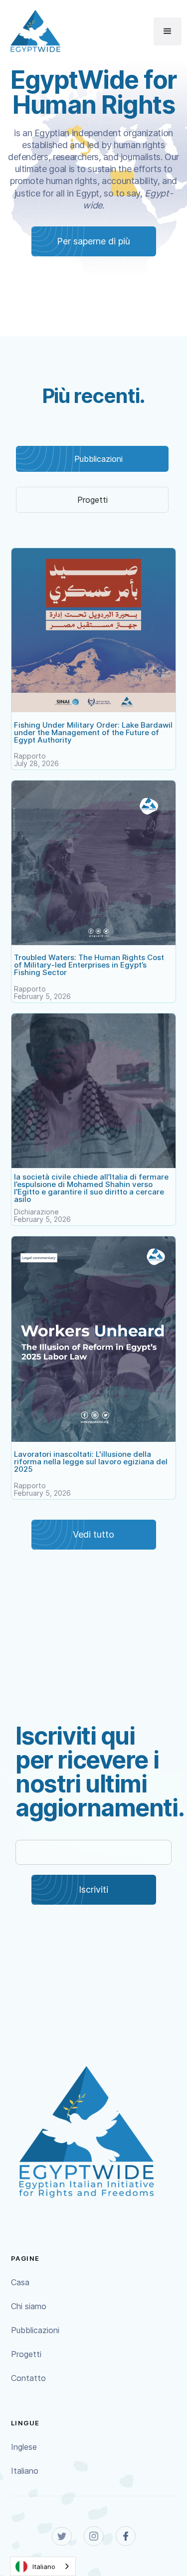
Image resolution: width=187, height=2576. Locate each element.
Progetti (26, 2354)
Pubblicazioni (35, 2330)
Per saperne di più (93, 241)
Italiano (25, 2471)
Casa (20, 2282)
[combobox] (43, 2566)
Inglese (24, 2447)
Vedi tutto (93, 1534)
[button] (168, 31)
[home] (33, 31)
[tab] (92, 459)
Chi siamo (29, 2306)
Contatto (28, 2378)
